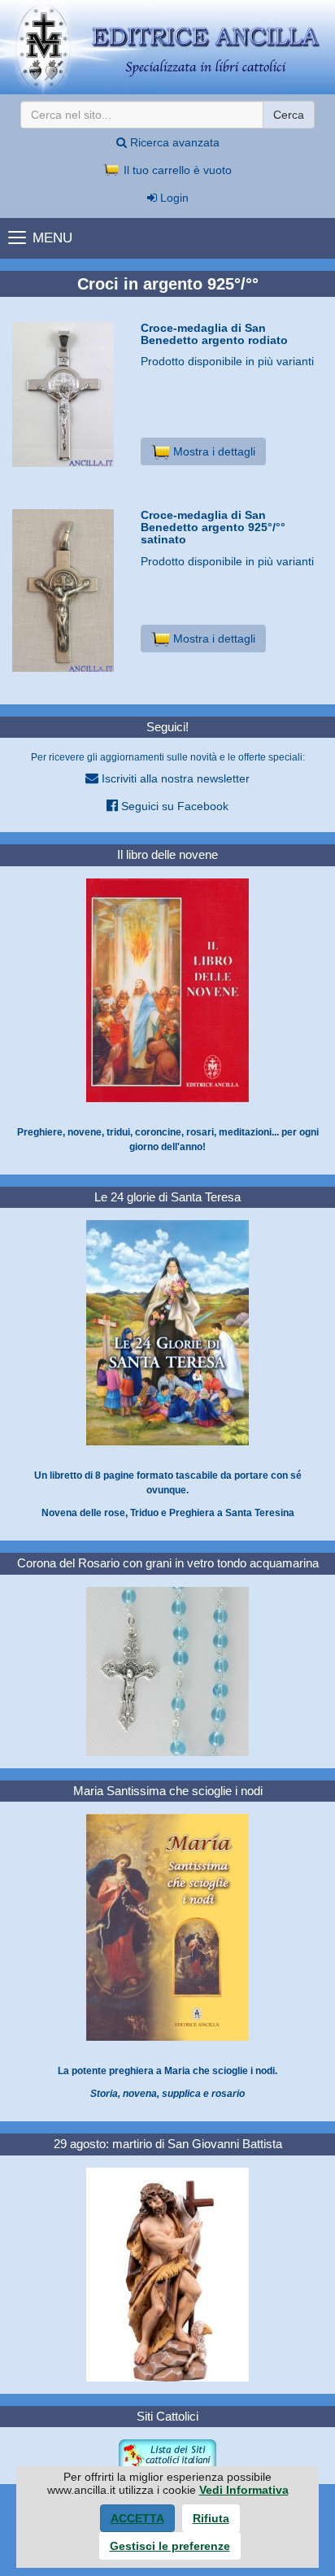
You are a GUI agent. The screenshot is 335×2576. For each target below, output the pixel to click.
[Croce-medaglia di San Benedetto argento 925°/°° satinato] (70, 591)
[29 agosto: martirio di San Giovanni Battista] (167, 2273)
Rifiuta (211, 2518)
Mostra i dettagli (213, 451)
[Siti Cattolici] (167, 2455)
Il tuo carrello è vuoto (176, 170)
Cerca (289, 115)
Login (173, 198)
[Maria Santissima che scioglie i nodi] (167, 1927)
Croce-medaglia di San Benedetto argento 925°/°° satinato (213, 527)
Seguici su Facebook (173, 806)
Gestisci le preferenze (170, 2546)
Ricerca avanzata (173, 142)
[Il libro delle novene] (167, 989)
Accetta (137, 2518)
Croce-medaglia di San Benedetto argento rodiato (214, 334)
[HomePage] (167, 47)
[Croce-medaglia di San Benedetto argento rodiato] (70, 394)
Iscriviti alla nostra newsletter (174, 778)
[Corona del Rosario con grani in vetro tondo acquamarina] (167, 1671)
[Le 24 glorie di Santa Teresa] (167, 1332)
